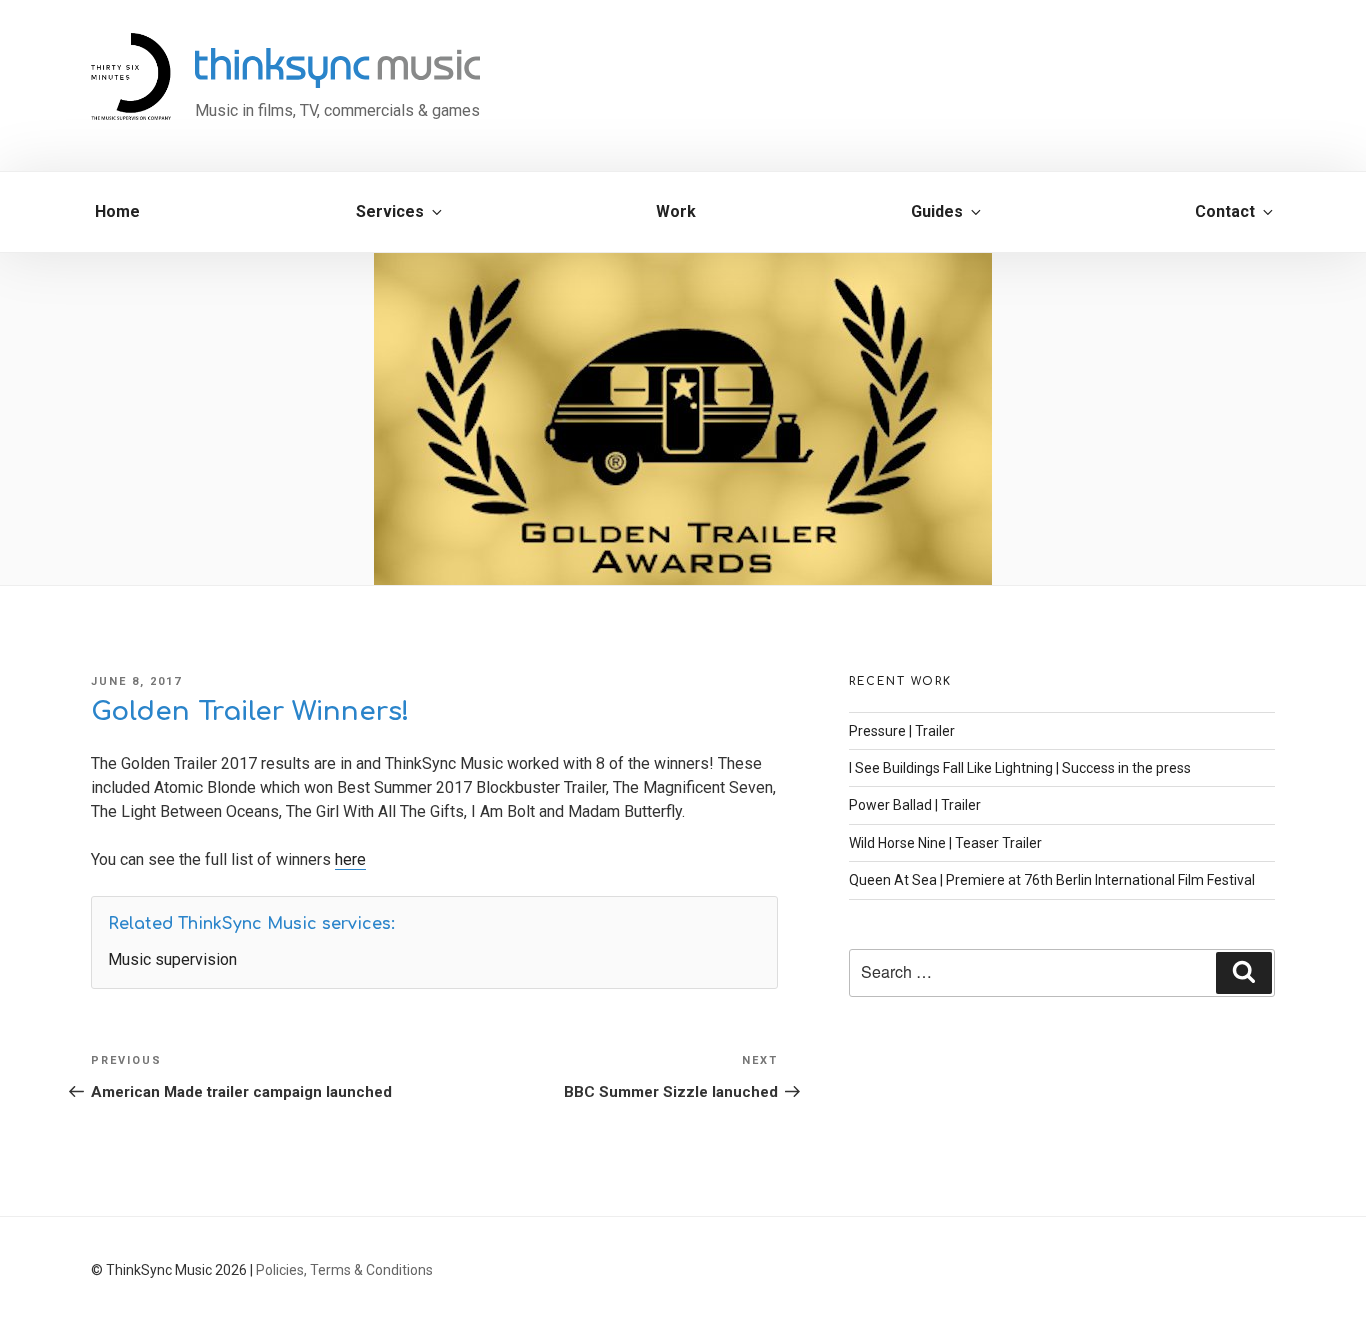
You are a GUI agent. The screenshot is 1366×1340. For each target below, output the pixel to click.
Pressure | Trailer (902, 731)
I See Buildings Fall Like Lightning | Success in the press (1020, 768)
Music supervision (172, 959)
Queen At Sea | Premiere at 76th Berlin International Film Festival (1052, 880)
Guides (937, 211)
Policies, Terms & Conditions (344, 1270)
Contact (1225, 211)
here (350, 859)
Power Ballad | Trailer (915, 805)
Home (117, 211)
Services (390, 211)
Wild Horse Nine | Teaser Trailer (945, 843)
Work (676, 211)
